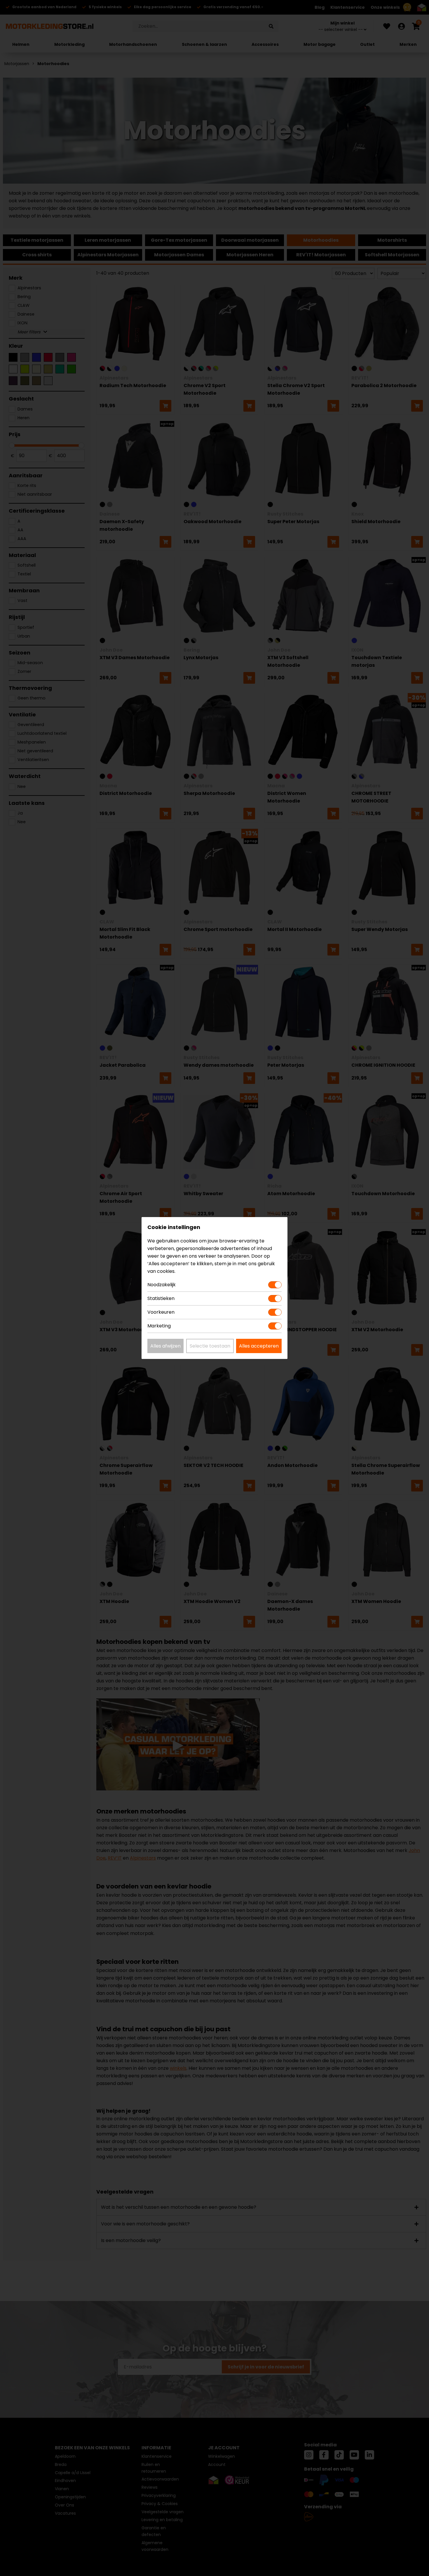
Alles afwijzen (165, 1346)
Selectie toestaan (210, 1346)
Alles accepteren (259, 1346)
